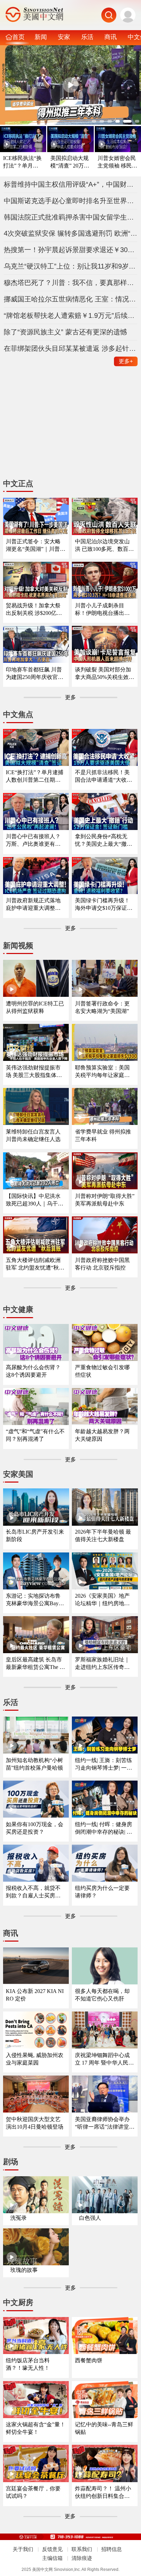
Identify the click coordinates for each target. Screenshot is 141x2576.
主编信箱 (52, 2558)
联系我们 (82, 2549)
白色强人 (90, 2218)
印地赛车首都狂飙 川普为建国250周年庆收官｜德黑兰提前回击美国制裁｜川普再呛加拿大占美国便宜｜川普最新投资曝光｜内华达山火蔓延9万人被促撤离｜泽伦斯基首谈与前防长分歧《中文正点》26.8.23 (35, 674)
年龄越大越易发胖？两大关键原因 (102, 1435)
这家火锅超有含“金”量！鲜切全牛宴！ (36, 2428)
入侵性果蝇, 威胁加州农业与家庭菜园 (35, 2059)
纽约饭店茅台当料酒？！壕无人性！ (28, 2364)
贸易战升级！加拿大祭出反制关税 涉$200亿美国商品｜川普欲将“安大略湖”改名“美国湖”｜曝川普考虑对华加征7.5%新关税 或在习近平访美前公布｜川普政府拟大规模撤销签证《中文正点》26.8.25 (34, 610)
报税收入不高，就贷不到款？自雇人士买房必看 (33, 1892)
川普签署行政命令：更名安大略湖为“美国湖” (102, 1007)
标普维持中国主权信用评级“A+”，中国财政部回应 (71, 184)
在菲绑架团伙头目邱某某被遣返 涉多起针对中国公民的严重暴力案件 (71, 348)
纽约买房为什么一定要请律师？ (102, 1892)
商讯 (111, 37)
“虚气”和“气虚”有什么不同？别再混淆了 (35, 1435)
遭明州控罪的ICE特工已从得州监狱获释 (35, 1007)
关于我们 (23, 2549)
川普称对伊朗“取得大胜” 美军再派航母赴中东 (105, 1200)
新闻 (41, 37)
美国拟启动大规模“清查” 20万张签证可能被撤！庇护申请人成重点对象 (70, 162)
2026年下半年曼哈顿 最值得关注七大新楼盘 (103, 1535)
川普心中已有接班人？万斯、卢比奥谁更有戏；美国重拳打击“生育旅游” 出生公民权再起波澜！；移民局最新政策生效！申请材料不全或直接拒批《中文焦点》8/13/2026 (35, 840)
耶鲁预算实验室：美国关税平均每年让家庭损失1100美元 (102, 1072)
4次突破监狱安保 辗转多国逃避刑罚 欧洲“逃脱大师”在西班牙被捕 (71, 233)
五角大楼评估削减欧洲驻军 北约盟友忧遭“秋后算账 (35, 1264)
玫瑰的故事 (24, 2270)
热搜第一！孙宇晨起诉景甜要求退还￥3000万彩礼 (71, 250)
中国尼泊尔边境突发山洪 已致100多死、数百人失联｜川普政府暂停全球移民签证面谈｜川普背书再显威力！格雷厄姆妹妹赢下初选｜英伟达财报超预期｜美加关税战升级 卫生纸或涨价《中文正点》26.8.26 (104, 546)
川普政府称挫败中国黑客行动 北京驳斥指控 (102, 1264)
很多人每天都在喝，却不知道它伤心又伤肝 (102, 1995)
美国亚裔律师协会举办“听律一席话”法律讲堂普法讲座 (105, 2123)
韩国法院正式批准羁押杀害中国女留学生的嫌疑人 (71, 217)
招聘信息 (112, 2549)
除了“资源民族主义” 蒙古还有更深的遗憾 (65, 332)
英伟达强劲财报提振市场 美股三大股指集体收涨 (34, 1072)
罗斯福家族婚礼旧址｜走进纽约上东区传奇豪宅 (102, 1664)
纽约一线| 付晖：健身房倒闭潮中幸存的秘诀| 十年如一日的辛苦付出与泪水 (104, 1828)
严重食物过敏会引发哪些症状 (102, 1371)
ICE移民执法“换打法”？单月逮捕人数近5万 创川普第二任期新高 (22, 162)
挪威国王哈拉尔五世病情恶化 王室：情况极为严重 (71, 299)
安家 (64, 37)
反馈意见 (52, 2549)
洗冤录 (18, 2218)
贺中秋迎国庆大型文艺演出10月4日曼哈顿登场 (35, 2123)
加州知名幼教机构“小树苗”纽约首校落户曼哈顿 (34, 1764)
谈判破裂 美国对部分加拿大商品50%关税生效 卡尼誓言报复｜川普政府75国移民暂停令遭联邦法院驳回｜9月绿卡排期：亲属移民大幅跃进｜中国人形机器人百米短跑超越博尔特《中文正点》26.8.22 (104, 674)
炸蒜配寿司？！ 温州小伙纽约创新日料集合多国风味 (103, 2493)
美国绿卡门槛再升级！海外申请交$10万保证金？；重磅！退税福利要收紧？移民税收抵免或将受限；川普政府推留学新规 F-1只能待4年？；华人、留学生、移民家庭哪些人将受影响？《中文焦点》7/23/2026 (104, 905)
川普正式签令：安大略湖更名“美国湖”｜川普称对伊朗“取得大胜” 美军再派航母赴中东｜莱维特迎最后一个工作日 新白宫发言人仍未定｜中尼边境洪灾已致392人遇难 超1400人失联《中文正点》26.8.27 (36, 546)
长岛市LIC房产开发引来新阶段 (35, 1535)
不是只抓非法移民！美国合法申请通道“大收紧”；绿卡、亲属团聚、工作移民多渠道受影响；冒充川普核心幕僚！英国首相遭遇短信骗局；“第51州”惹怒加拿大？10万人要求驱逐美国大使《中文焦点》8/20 (105, 776)
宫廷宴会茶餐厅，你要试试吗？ (33, 2492)
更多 (126, 361)
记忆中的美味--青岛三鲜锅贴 (104, 2428)
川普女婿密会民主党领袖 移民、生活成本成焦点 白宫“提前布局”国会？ (117, 162)
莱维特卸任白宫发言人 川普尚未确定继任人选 (33, 1135)
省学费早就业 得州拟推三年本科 (103, 1135)
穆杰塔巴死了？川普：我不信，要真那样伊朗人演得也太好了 (71, 283)
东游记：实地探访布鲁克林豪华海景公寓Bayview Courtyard (35, 1600)
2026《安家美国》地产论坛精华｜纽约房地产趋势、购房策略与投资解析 (102, 1600)
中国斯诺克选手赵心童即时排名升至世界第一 (71, 201)
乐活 (87, 37)
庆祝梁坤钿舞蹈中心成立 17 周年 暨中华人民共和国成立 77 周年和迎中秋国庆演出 (104, 2059)
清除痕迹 (82, 2558)
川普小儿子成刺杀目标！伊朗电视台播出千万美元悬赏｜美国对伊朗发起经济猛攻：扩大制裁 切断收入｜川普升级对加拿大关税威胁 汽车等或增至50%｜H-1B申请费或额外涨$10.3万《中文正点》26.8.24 (103, 610)
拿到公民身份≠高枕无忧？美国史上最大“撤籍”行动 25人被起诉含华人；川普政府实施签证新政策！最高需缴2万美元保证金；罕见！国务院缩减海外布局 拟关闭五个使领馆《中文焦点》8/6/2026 (105, 840)
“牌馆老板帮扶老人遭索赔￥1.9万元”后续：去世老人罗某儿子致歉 (71, 315)
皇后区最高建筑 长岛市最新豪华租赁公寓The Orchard (36, 1664)
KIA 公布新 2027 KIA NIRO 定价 (35, 1995)
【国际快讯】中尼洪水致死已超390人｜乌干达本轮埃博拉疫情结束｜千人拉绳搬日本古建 (35, 1200)
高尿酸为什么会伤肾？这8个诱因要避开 (33, 1371)
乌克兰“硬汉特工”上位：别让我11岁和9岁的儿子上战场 (71, 266)
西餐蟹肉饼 (89, 2360)
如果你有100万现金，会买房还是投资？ (35, 1828)
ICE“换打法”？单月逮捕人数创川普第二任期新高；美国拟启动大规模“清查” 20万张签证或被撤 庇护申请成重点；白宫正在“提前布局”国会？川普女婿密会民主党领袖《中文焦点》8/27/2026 (36, 776)
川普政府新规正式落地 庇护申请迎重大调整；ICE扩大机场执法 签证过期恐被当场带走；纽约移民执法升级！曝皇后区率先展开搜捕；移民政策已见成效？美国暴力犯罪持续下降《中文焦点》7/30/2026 (35, 905)
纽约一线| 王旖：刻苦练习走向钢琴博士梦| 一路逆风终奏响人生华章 (104, 1764)
